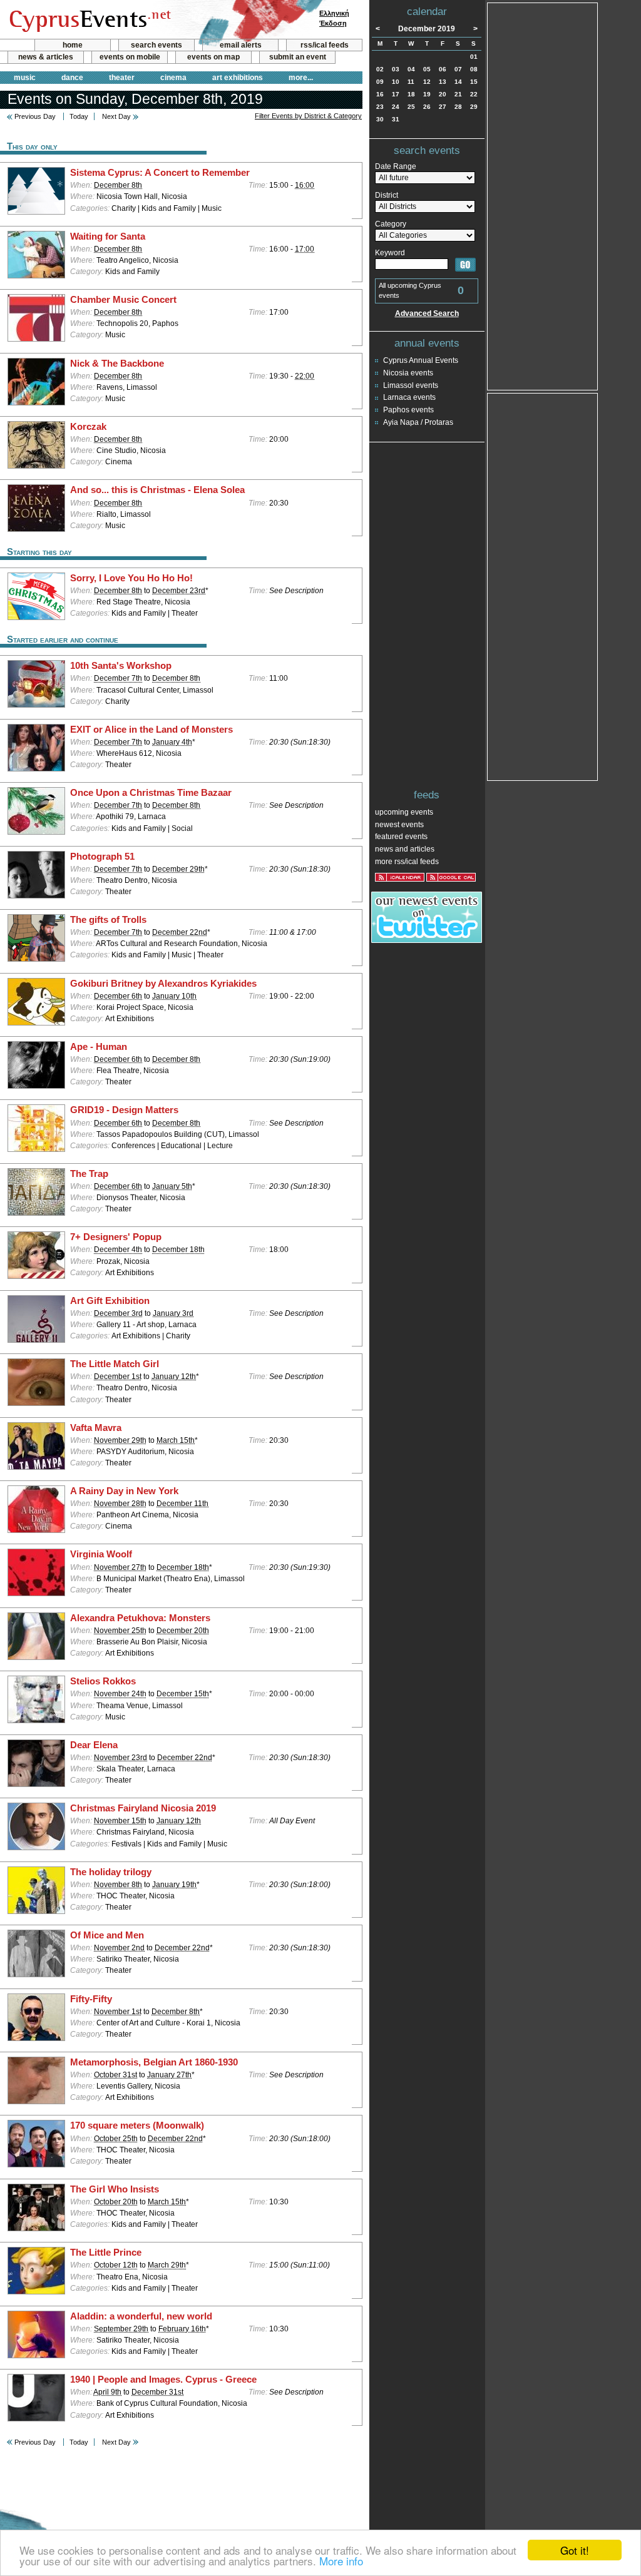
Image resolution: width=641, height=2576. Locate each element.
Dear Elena (94, 1745)
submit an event (298, 57)
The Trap (89, 1174)
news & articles (46, 57)
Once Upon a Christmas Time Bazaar (151, 793)
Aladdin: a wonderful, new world (141, 2316)
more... (301, 78)
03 (396, 69)
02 (380, 69)
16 (380, 94)
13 (443, 82)
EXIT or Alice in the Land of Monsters (151, 730)
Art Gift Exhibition (110, 1301)
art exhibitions (238, 78)
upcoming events (404, 812)
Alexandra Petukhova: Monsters (140, 1618)
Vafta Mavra (96, 1428)
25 (411, 107)
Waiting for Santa (108, 237)
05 (427, 69)
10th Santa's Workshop (121, 666)
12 (427, 82)
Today (79, 116)
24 (396, 107)
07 (458, 69)
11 (411, 82)
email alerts (241, 45)
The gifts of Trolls (108, 920)
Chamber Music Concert (123, 300)
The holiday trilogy (111, 1872)
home (73, 45)
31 (396, 119)
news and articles (405, 849)
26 (427, 107)
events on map (213, 57)
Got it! (575, 2550)
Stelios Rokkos (103, 1681)
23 (380, 107)
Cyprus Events (89, 20)
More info (341, 2561)
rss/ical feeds (325, 45)
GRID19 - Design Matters (124, 1110)
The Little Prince (106, 2253)
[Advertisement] (543, 195)
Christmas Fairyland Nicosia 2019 (143, 1808)
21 (458, 94)
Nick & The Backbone (117, 364)
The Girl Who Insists (115, 2189)
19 (427, 94)
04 (411, 69)
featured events (401, 837)
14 (458, 82)
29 (474, 107)
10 (396, 82)
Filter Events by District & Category (308, 116)
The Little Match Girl (115, 1364)
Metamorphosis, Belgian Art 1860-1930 (154, 2062)
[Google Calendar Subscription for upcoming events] (451, 877)
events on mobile (130, 57)
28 (458, 107)
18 (411, 94)
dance (72, 78)
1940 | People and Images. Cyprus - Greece (163, 2380)
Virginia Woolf (101, 1554)
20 (443, 94)
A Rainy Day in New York (124, 1491)
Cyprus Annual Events (421, 360)
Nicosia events (408, 373)
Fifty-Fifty (91, 1999)
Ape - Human (99, 1047)
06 (443, 69)
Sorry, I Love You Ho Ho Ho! (131, 578)
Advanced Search (427, 313)
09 (380, 82)
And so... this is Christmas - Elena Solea (157, 490)
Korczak (88, 427)
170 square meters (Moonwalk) (137, 2125)
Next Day (116, 116)
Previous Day (35, 116)
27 (443, 107)
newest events (399, 825)
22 (474, 94)
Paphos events (408, 410)
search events (156, 45)
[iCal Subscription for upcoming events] (400, 877)
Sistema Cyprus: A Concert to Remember (160, 173)
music (25, 78)
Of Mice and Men (107, 1935)
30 (380, 119)
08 (474, 69)
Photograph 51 (102, 857)
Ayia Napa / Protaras (418, 422)
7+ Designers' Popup (116, 1237)
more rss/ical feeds (407, 862)
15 (474, 82)
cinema (173, 78)
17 (396, 94)
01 (474, 57)
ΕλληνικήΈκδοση (334, 18)
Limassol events (411, 385)
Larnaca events (409, 397)
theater (122, 78)
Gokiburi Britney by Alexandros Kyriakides (163, 984)
